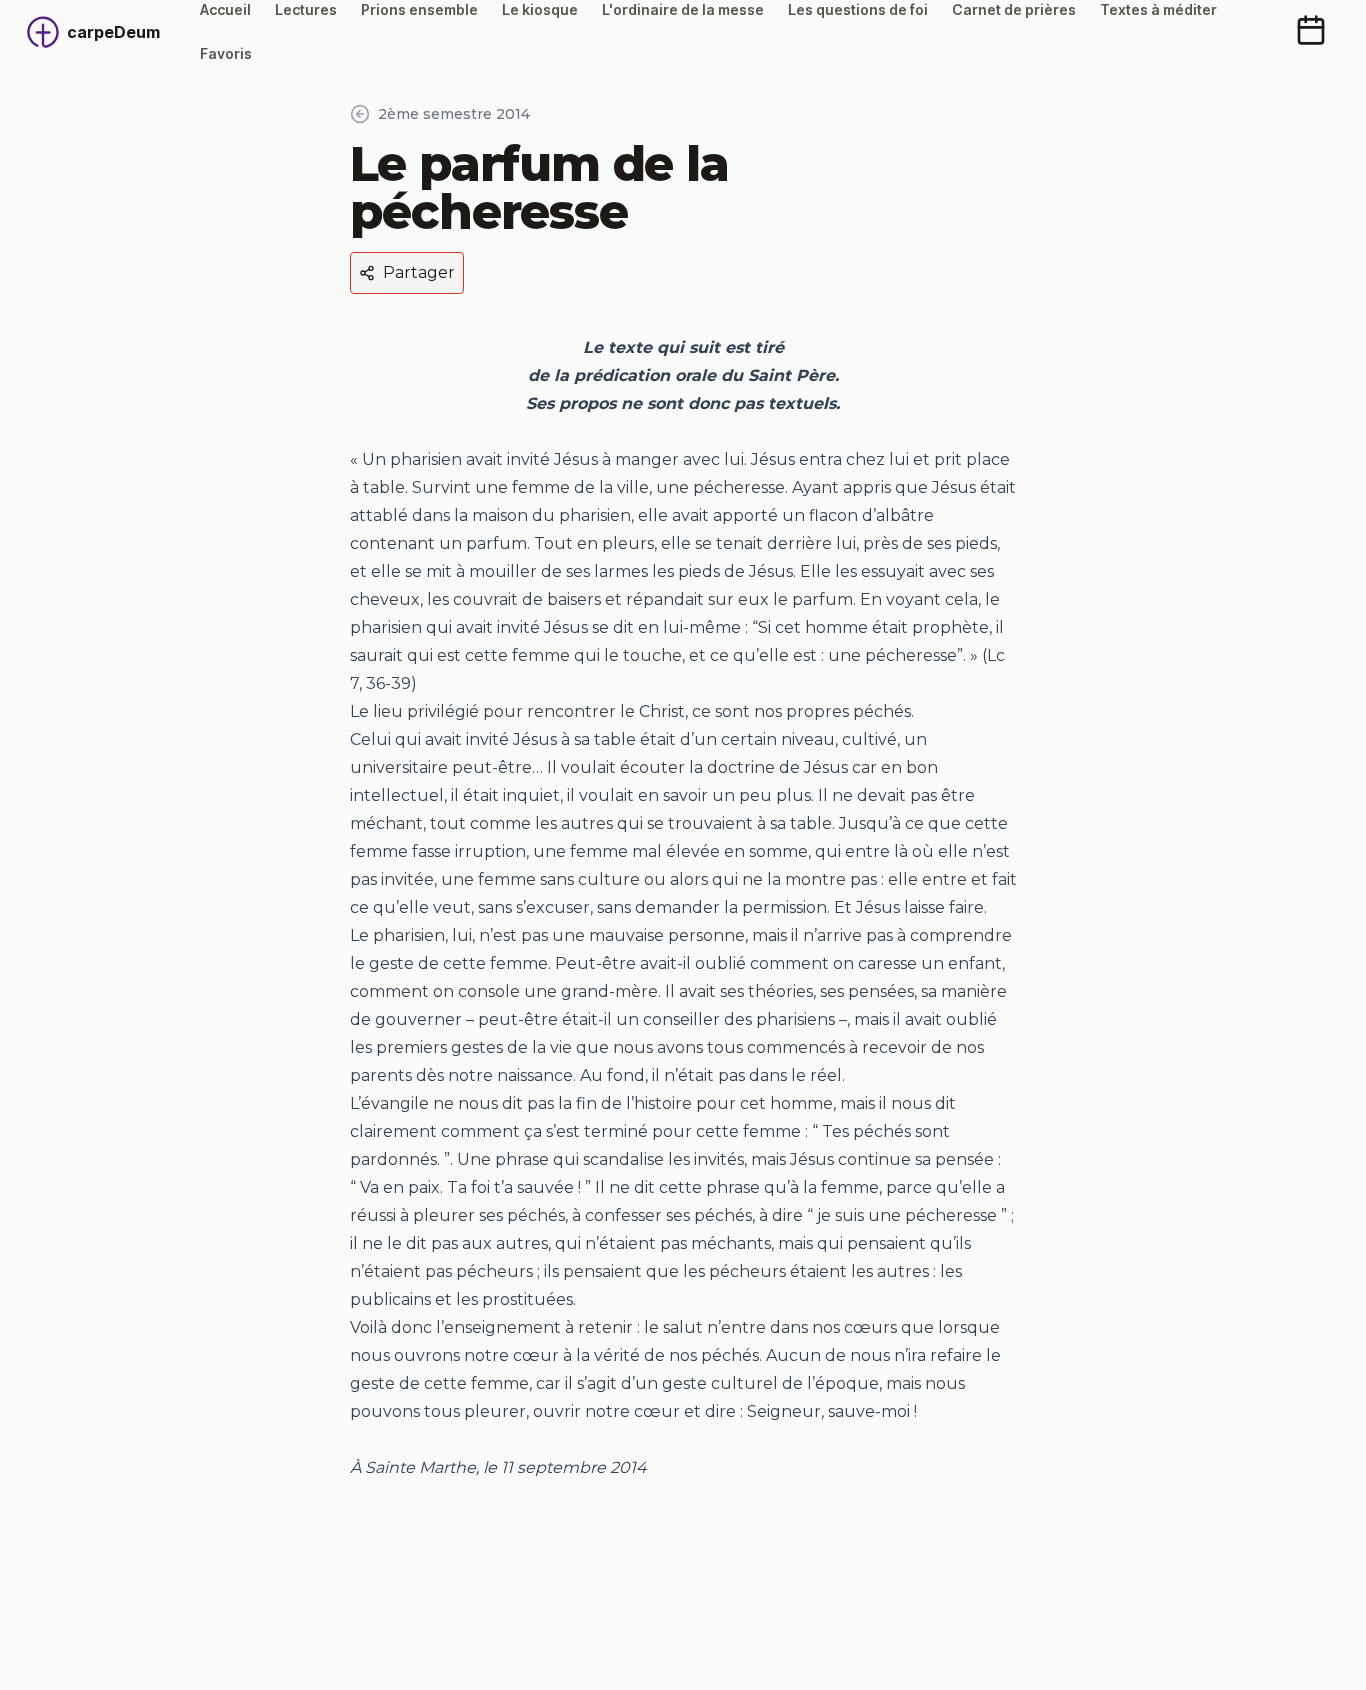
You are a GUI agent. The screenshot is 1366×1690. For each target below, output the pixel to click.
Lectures (306, 9)
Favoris (226, 53)
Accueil (225, 9)
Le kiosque (540, 9)
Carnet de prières (1014, 9)
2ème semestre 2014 (454, 114)
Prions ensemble (419, 9)
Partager (419, 272)
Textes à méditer (1158, 9)
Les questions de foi (858, 9)
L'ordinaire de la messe (683, 9)
